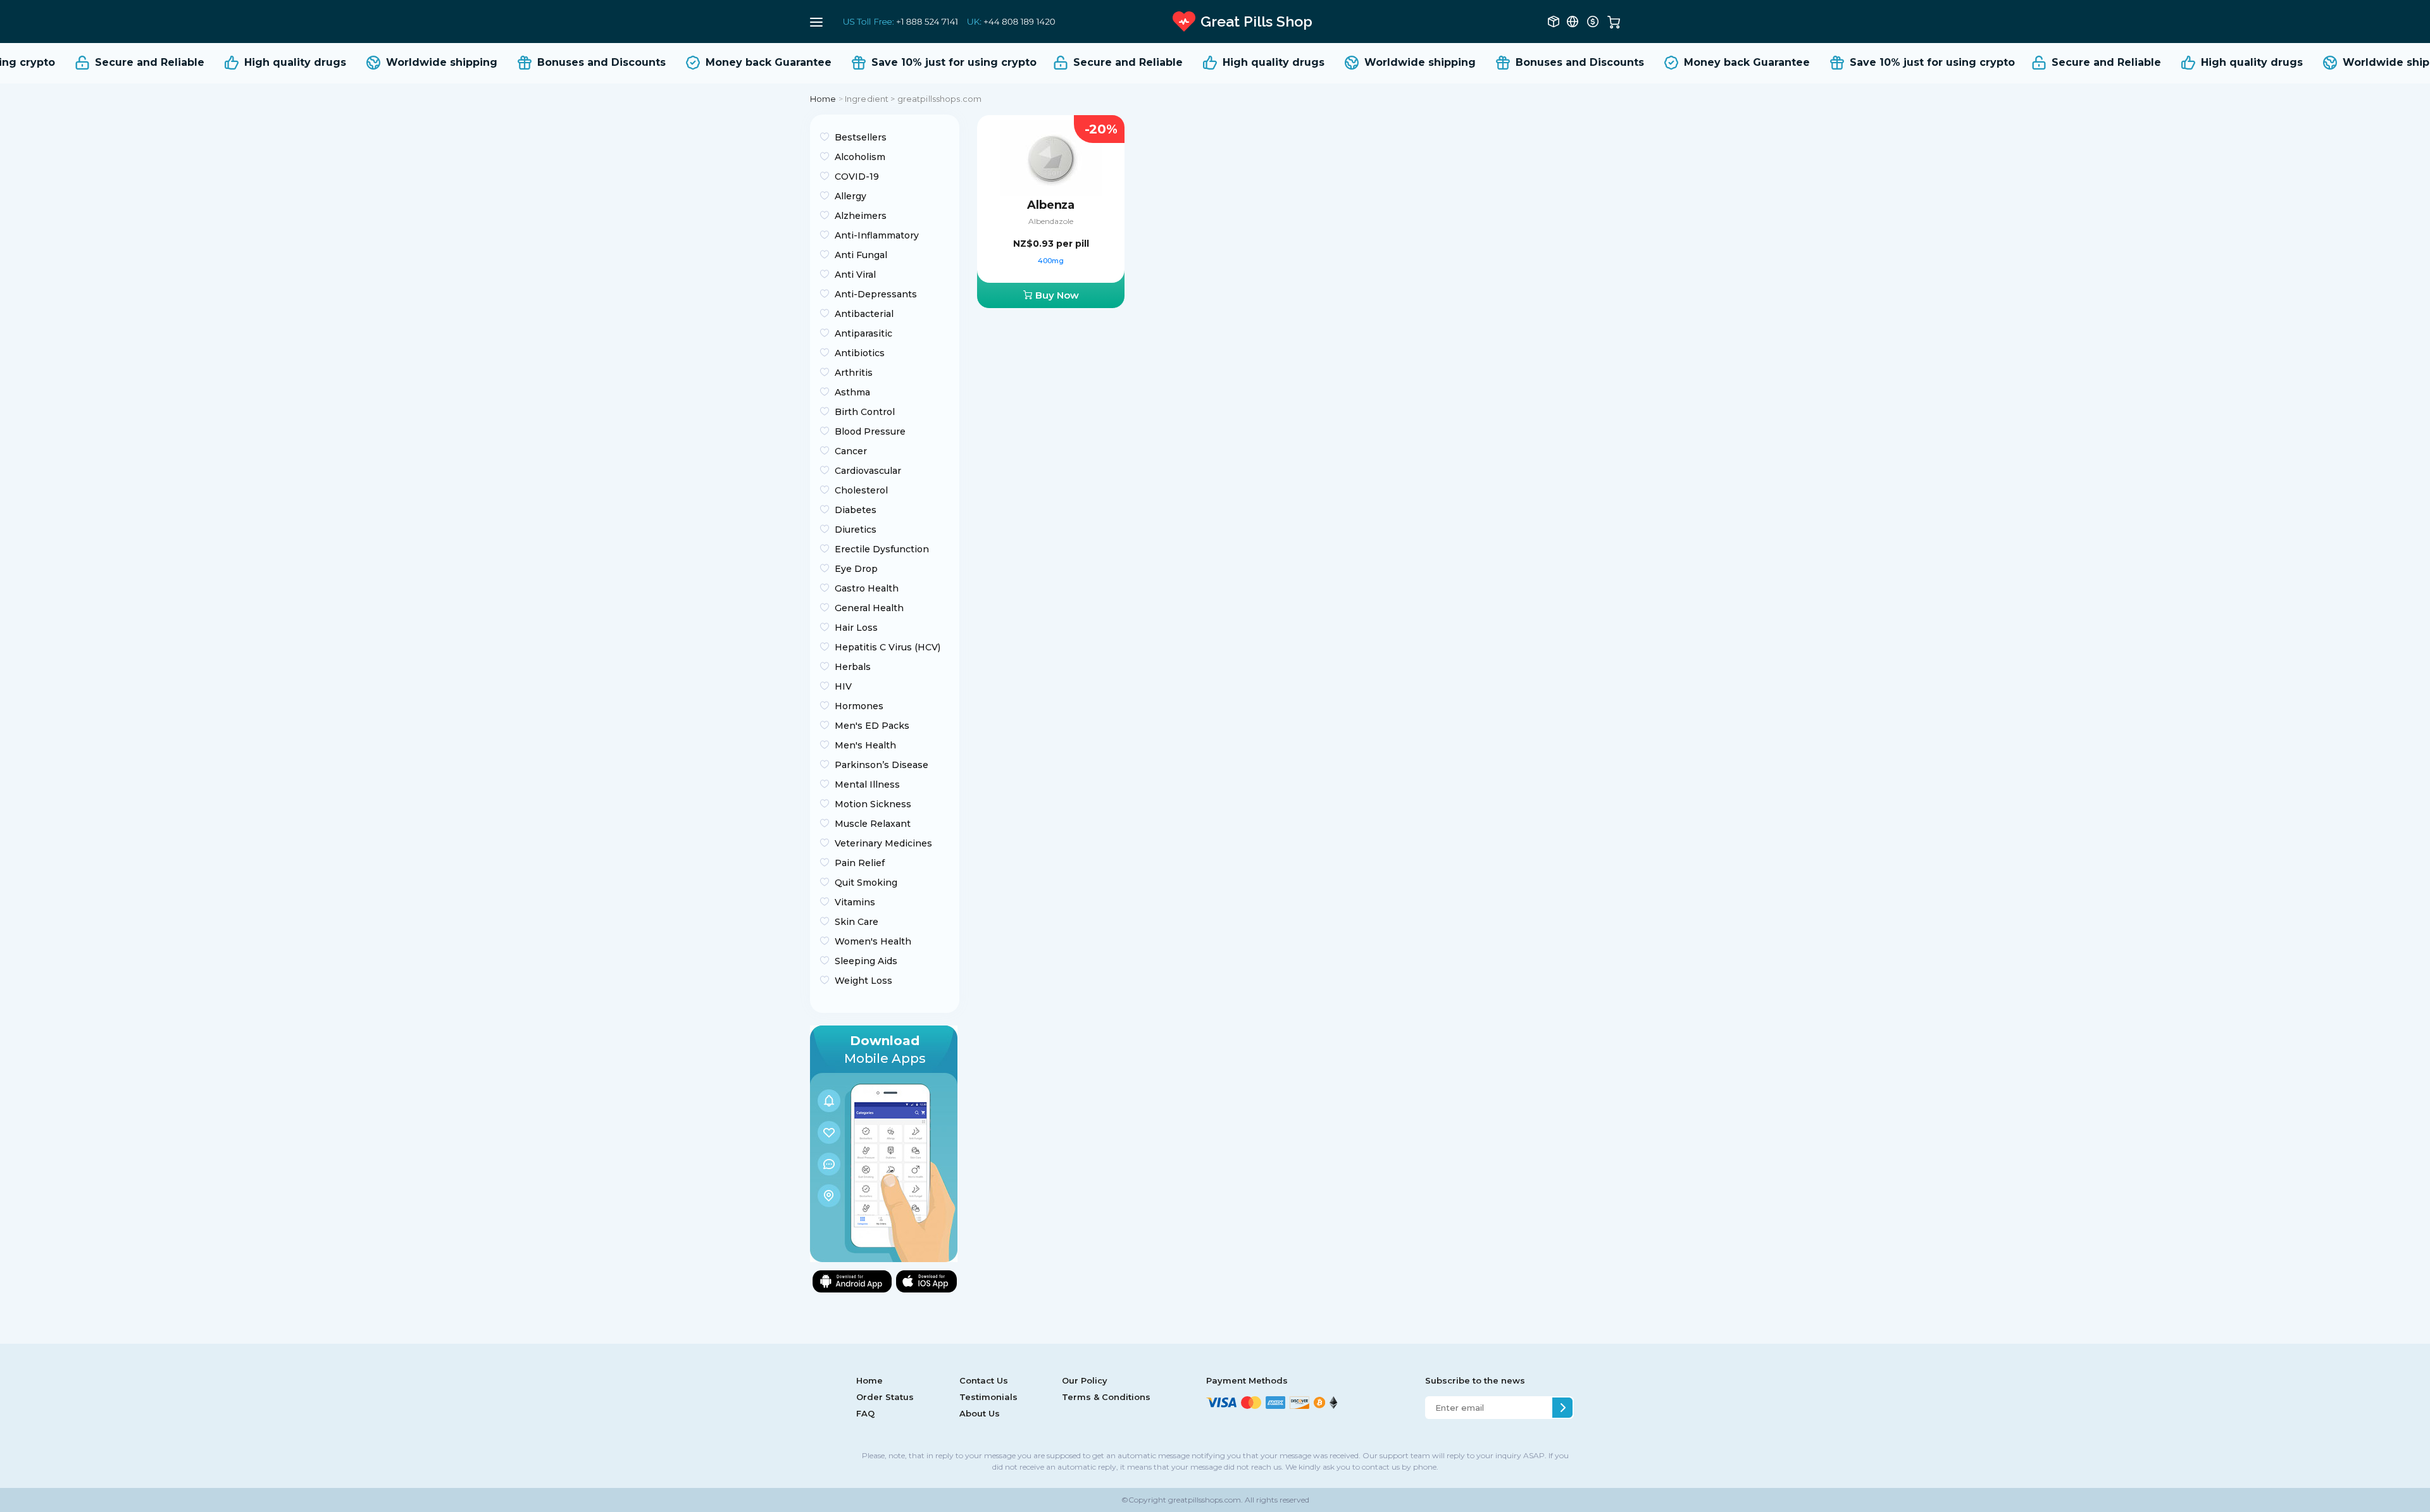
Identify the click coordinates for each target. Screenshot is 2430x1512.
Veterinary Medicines (883, 843)
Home (823, 99)
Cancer (851, 451)
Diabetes (856, 510)
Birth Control (865, 412)
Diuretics (856, 530)
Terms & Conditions (1106, 1397)
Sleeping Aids (866, 961)
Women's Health (873, 941)
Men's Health (865, 745)
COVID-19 (857, 177)
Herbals (853, 667)
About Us (980, 1413)
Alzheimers (861, 216)
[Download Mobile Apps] (884, 1143)
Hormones (859, 706)
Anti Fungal (861, 255)
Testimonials (988, 1397)
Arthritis (854, 373)
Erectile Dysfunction (882, 549)
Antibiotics (860, 353)
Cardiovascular (868, 471)
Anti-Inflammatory (877, 235)
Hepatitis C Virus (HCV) (888, 647)
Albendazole (1051, 221)
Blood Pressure (870, 431)
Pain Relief (860, 863)
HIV (843, 686)
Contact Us (984, 1380)
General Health (869, 608)
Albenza (1051, 205)
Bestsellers (861, 137)
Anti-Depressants (876, 294)
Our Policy (1085, 1380)
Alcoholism (860, 157)
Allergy (850, 196)
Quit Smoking (866, 883)
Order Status (885, 1397)
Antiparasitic (863, 333)
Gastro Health (867, 588)
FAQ (865, 1413)
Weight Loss (863, 981)
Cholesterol (861, 490)
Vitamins (855, 902)
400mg (1051, 261)
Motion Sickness (873, 804)
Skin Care (857, 922)
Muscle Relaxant (873, 824)
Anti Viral (855, 275)
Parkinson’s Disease (882, 765)
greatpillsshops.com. (1205, 1500)
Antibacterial (864, 314)
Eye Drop (856, 569)
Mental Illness (867, 784)
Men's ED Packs (872, 726)
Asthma (852, 392)
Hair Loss (856, 628)
